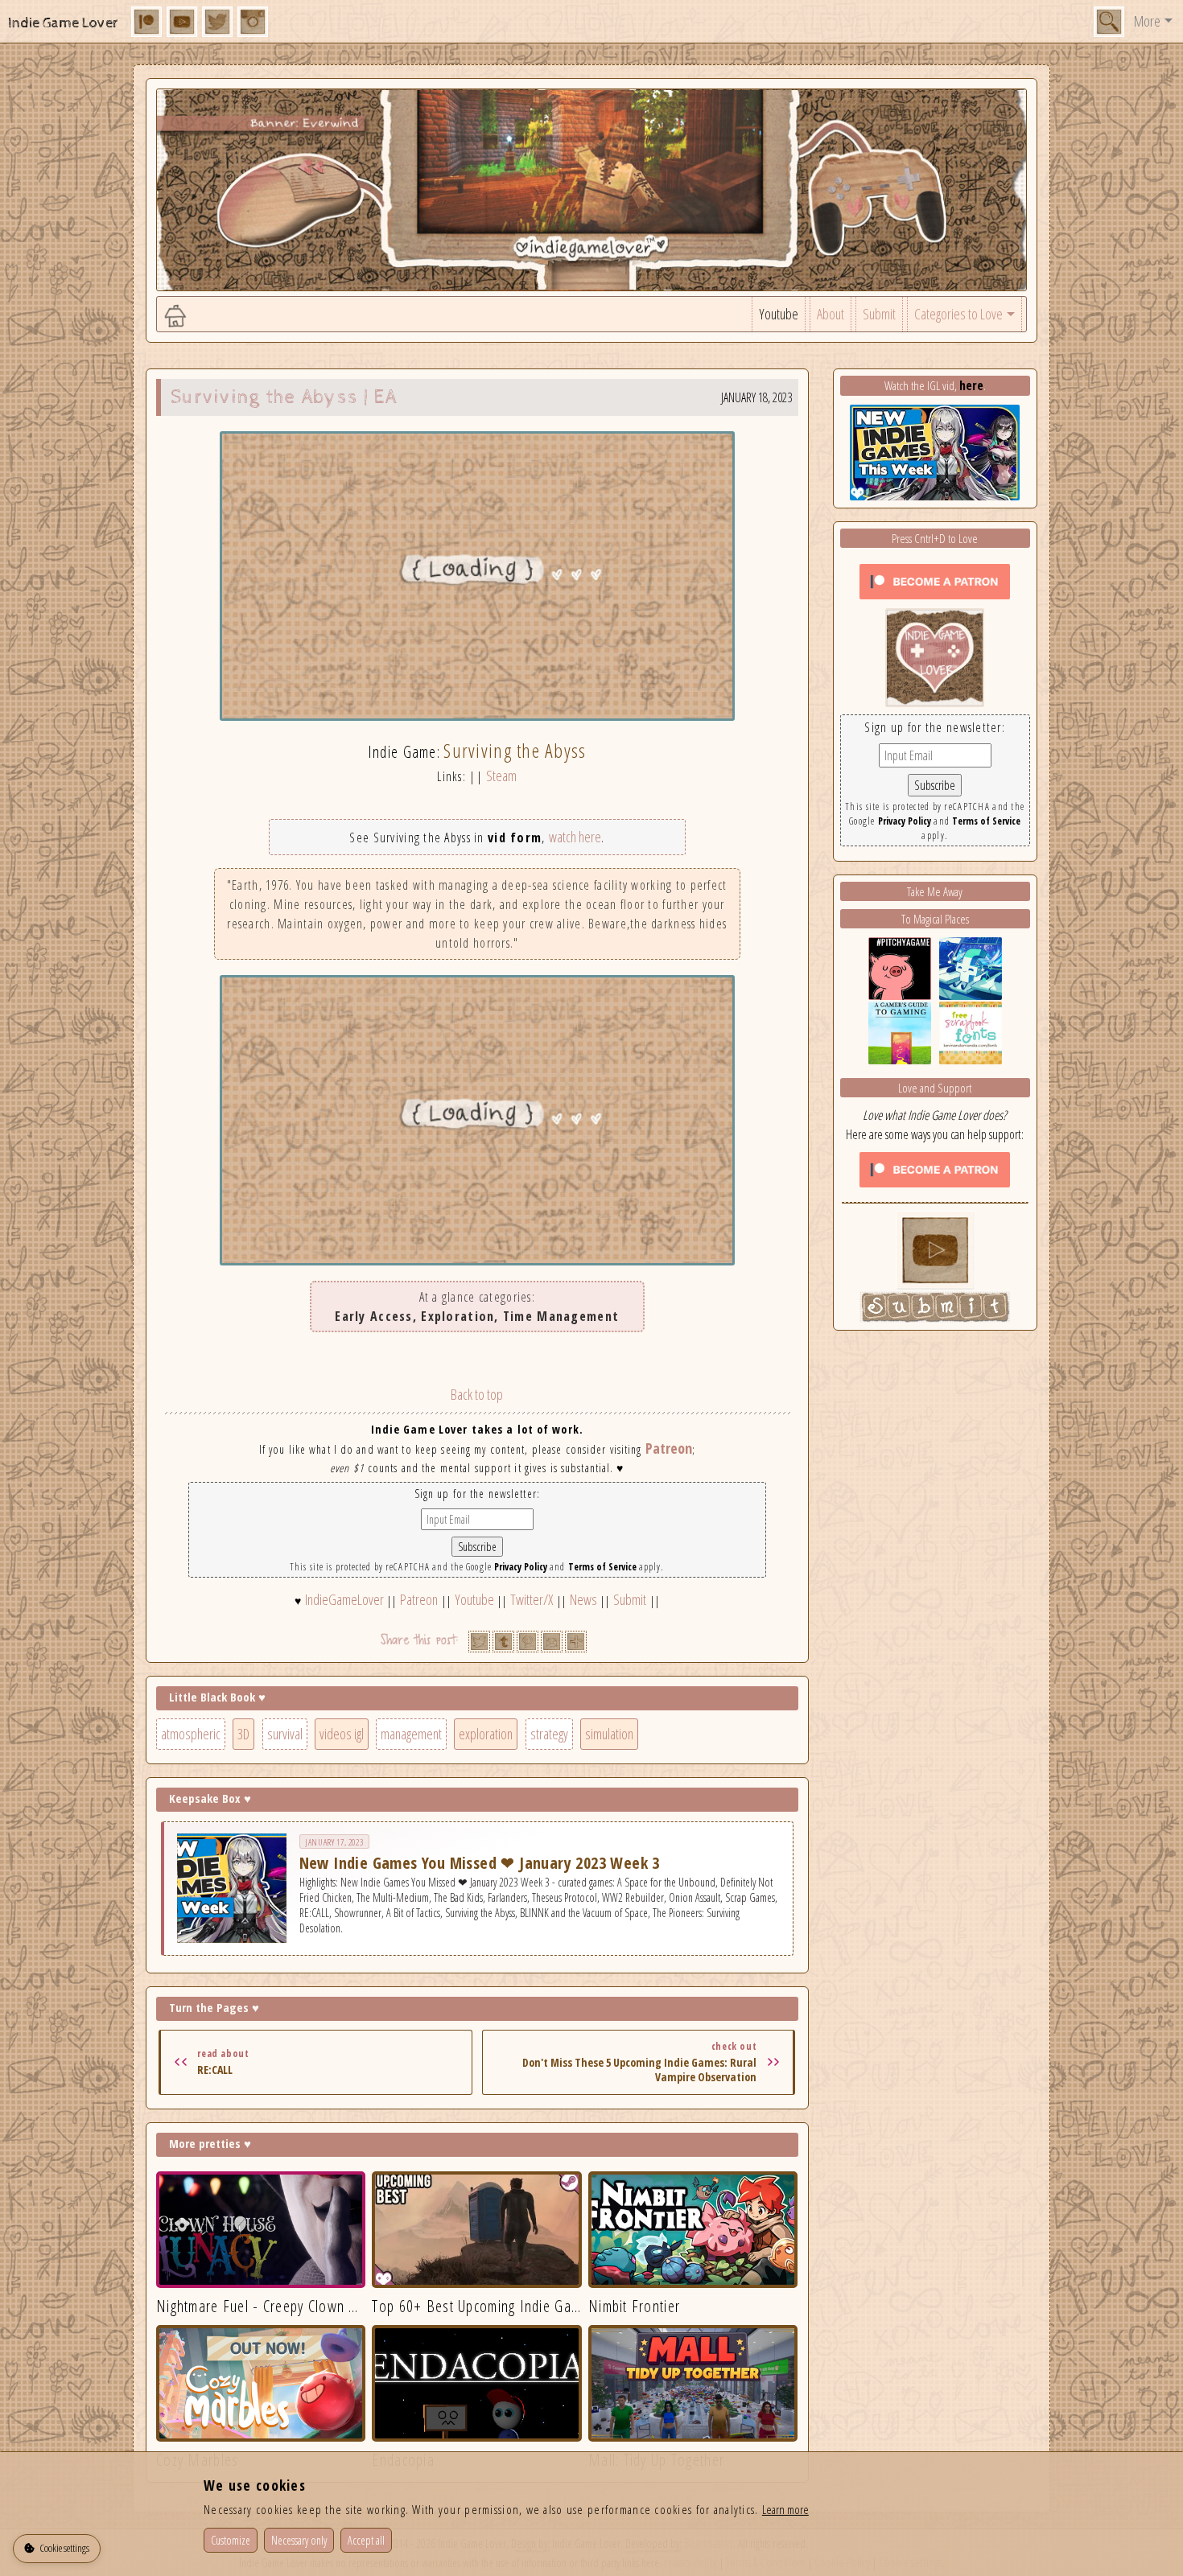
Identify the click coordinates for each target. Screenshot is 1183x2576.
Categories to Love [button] (958, 314)
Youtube (779, 314)
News (583, 1599)
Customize (231, 2540)
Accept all (366, 2540)
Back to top (477, 1394)
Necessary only (299, 2540)
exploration (486, 1734)
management (411, 1734)
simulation (609, 1734)
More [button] (1147, 21)
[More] (576, 1642)
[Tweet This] (479, 1642)
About (831, 314)
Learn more (785, 2509)
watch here (575, 837)
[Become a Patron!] (935, 580)
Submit (879, 314)
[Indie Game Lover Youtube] (935, 656)
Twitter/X (532, 1599)
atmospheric (191, 1734)
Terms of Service (602, 1567)
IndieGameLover (344, 1599)
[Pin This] (528, 1642)
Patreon (669, 1448)
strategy (549, 1734)
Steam (501, 776)
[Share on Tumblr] (503, 1642)
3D (243, 1734)
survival (285, 1734)
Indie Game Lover (63, 23)
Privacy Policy (521, 1567)
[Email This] (552, 1642)
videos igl (342, 1734)
